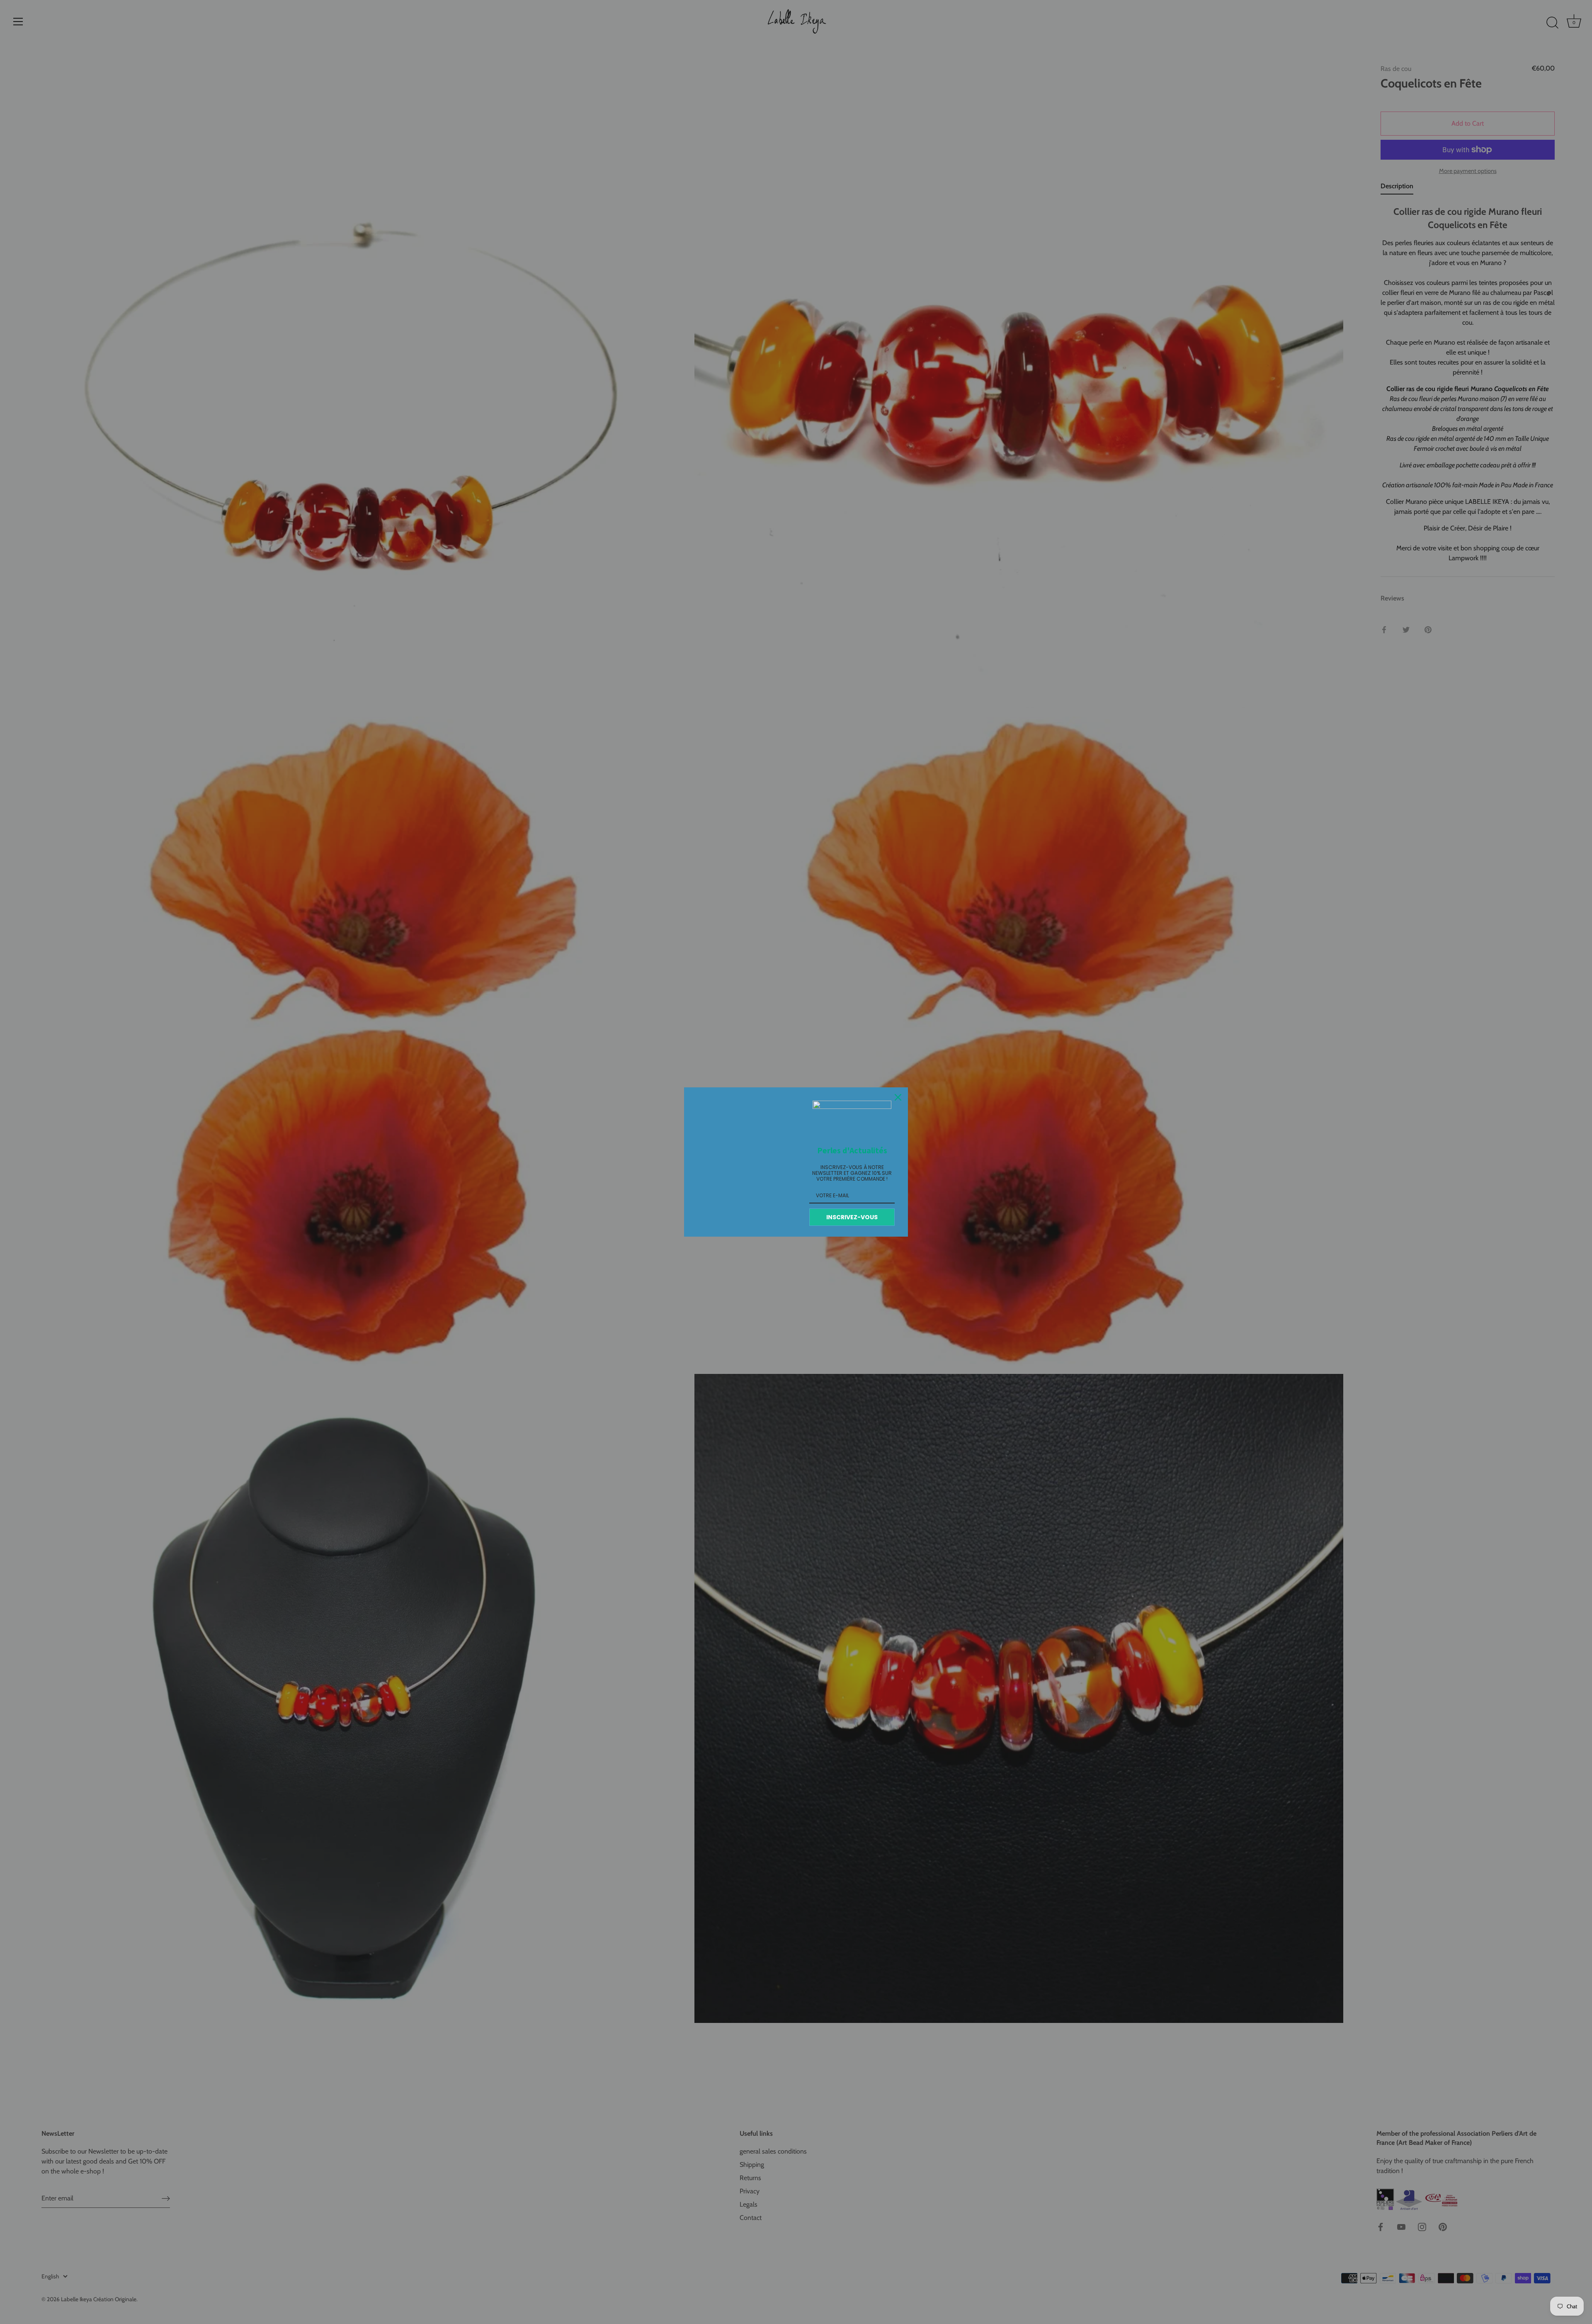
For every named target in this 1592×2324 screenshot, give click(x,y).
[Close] (898, 1097)
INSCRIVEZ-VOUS (852, 1217)
